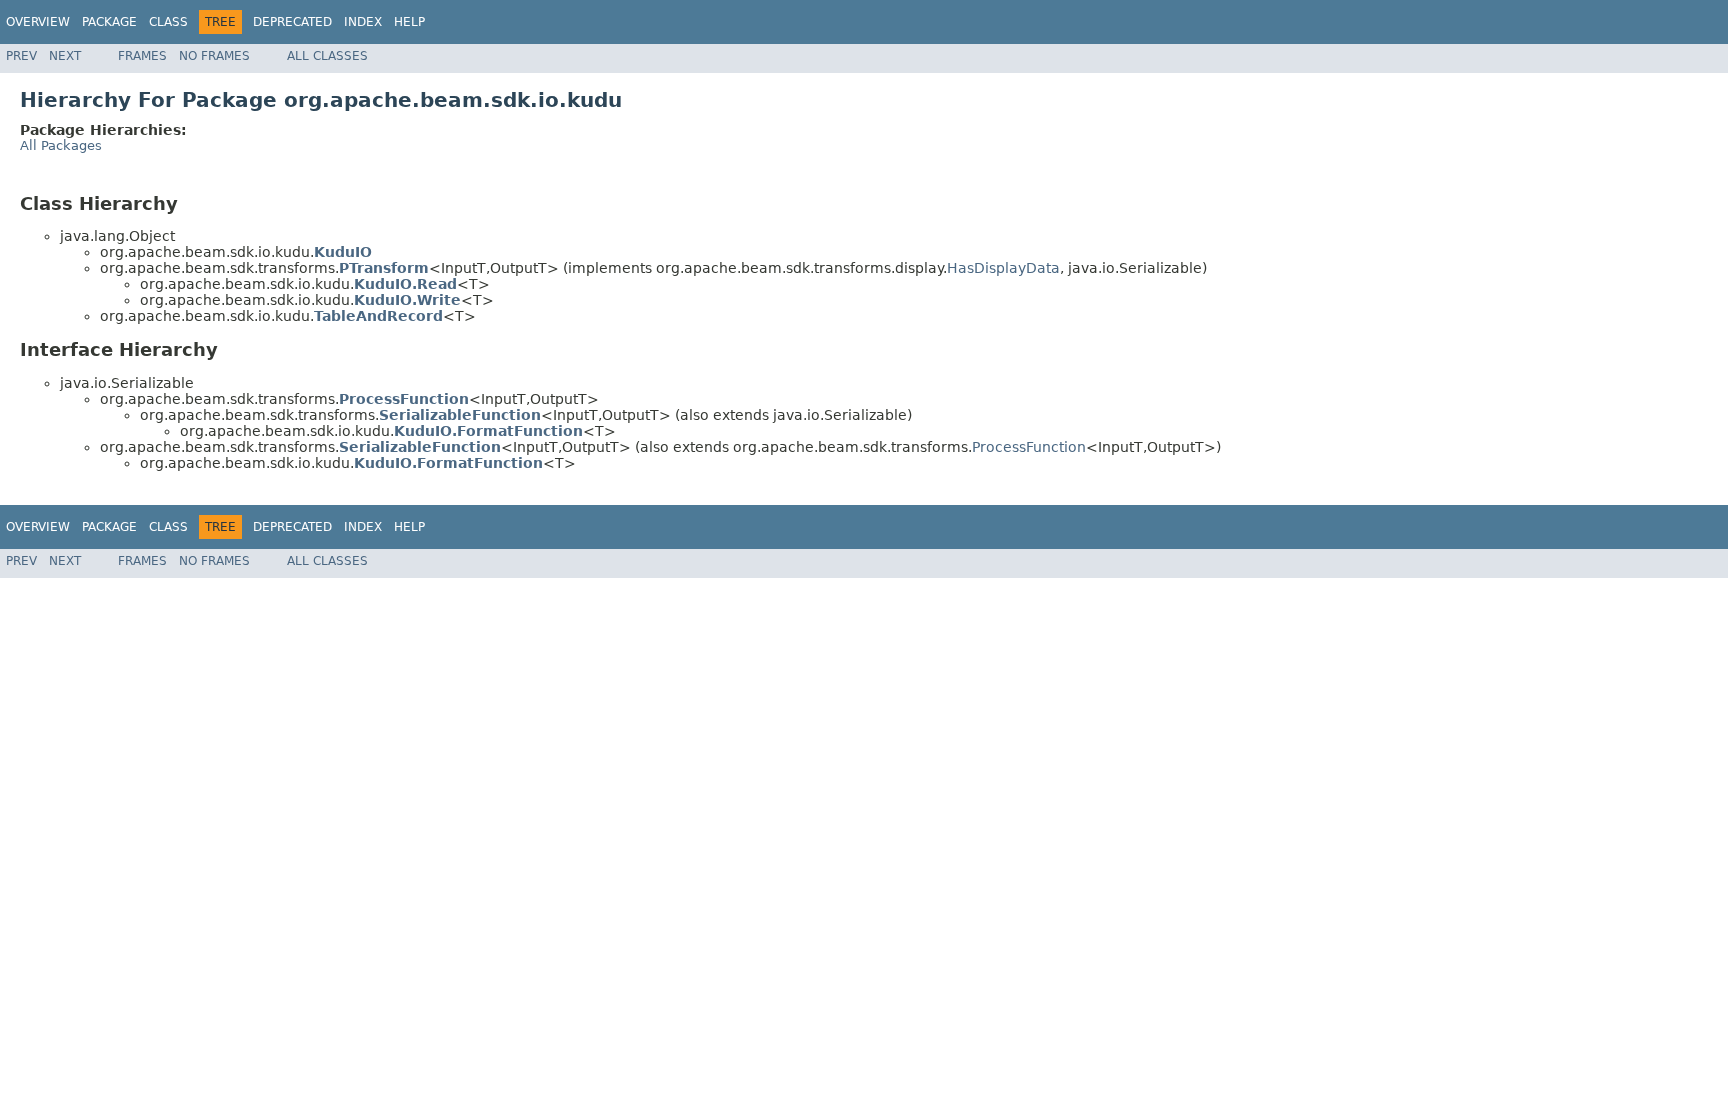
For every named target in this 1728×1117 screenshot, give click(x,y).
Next (65, 56)
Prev (21, 56)
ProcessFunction (1029, 447)
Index (363, 22)
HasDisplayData (1003, 268)
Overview (38, 22)
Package (109, 22)
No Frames (214, 56)
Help (409, 22)
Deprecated (292, 22)
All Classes (327, 56)
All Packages (61, 145)
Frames (142, 56)
